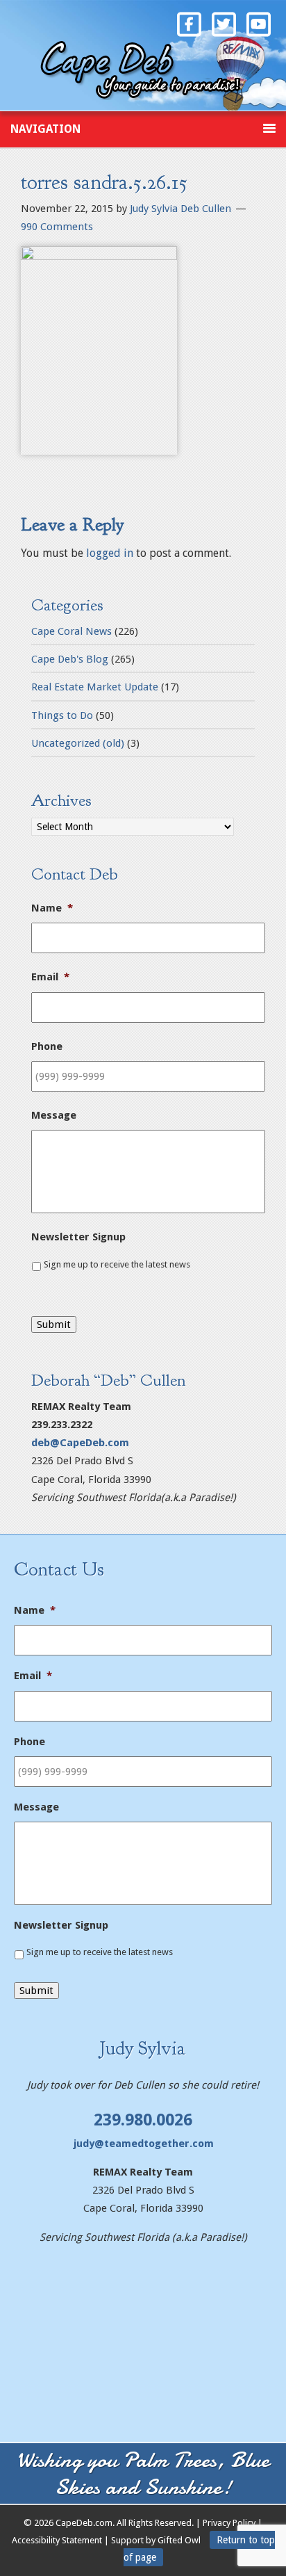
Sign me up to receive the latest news (117, 1264)
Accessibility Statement (57, 2540)
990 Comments (57, 227)
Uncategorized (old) (78, 743)
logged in (110, 553)
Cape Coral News (71, 631)
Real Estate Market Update (95, 687)
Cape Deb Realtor (143, 67)
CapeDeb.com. (85, 2523)
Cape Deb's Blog (70, 659)
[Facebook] (189, 23)
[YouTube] (258, 23)
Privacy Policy (229, 2523)
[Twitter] (224, 23)
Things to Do (62, 715)
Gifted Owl (178, 2540)
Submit (54, 1325)
